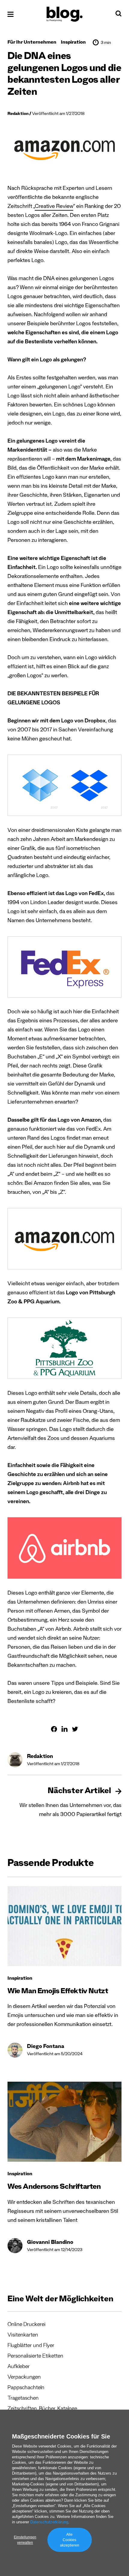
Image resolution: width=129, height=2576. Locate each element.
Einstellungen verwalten (25, 2540)
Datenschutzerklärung (49, 2522)
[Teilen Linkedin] (64, 1729)
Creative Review (54, 207)
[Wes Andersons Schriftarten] (64, 2122)
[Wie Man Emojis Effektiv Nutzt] (64, 1926)
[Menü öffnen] (10, 14)
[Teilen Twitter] (75, 1729)
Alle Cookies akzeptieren (70, 2540)
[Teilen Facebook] (54, 1729)
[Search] (118, 15)
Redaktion (18, 114)
